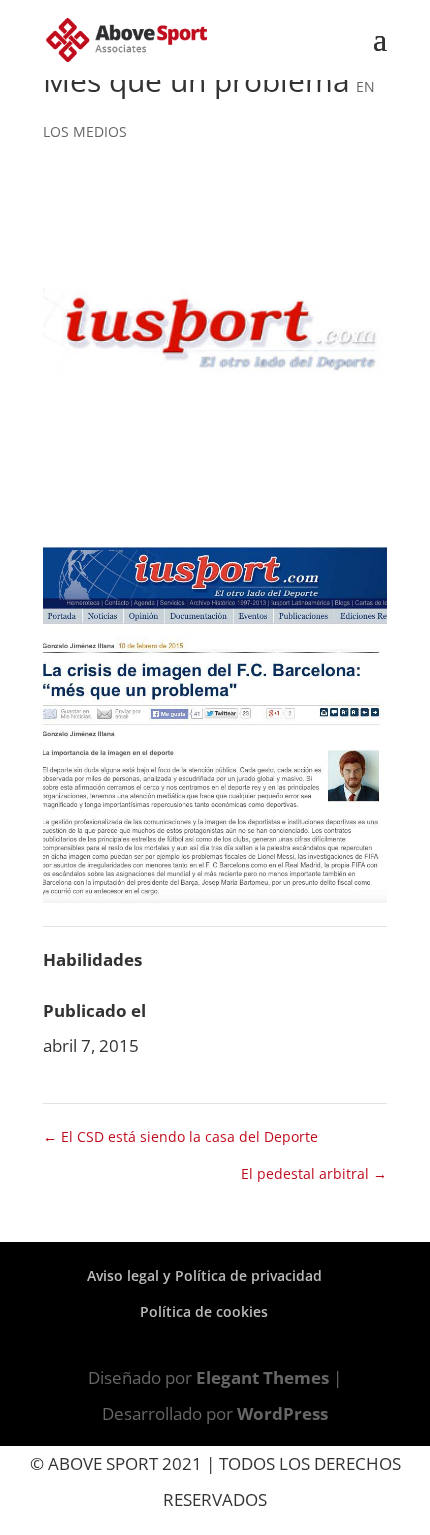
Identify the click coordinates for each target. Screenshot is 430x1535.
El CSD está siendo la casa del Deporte (180, 1136)
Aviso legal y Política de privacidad (204, 1275)
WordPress (282, 1413)
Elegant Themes (262, 1377)
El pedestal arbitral (314, 1173)
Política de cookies (204, 1311)
